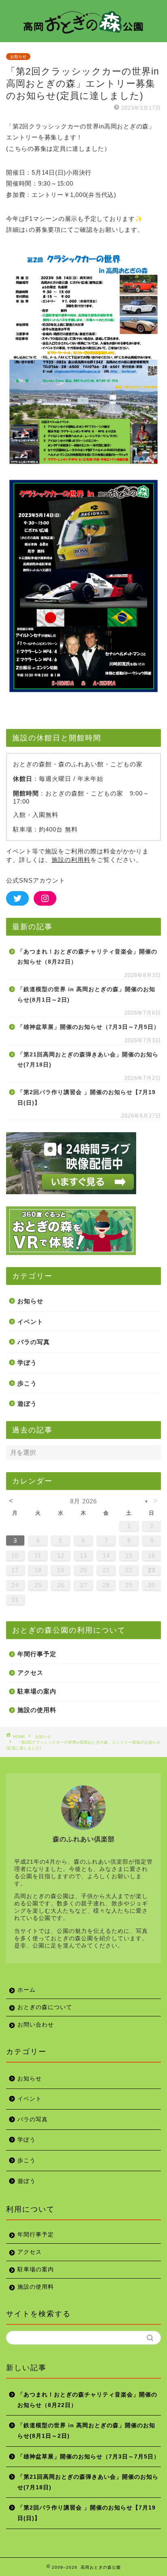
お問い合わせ (36, 2025)
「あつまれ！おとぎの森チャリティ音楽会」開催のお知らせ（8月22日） (87, 957)
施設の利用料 (71, 860)
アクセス (30, 1673)
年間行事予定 (37, 1654)
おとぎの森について (45, 2007)
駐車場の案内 (37, 1691)
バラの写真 (34, 1342)
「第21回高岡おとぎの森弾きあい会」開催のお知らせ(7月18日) (88, 1060)
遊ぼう (27, 1403)
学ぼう (27, 1363)
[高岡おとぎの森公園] (84, 34)
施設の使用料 (37, 1710)
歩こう (27, 1383)
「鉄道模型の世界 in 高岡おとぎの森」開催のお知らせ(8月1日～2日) (86, 995)
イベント (30, 1322)
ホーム (27, 1990)
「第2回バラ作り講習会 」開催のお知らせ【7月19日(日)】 (87, 1098)
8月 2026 (83, 1501)
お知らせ (18, 57)
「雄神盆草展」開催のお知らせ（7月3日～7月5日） (89, 1027)
